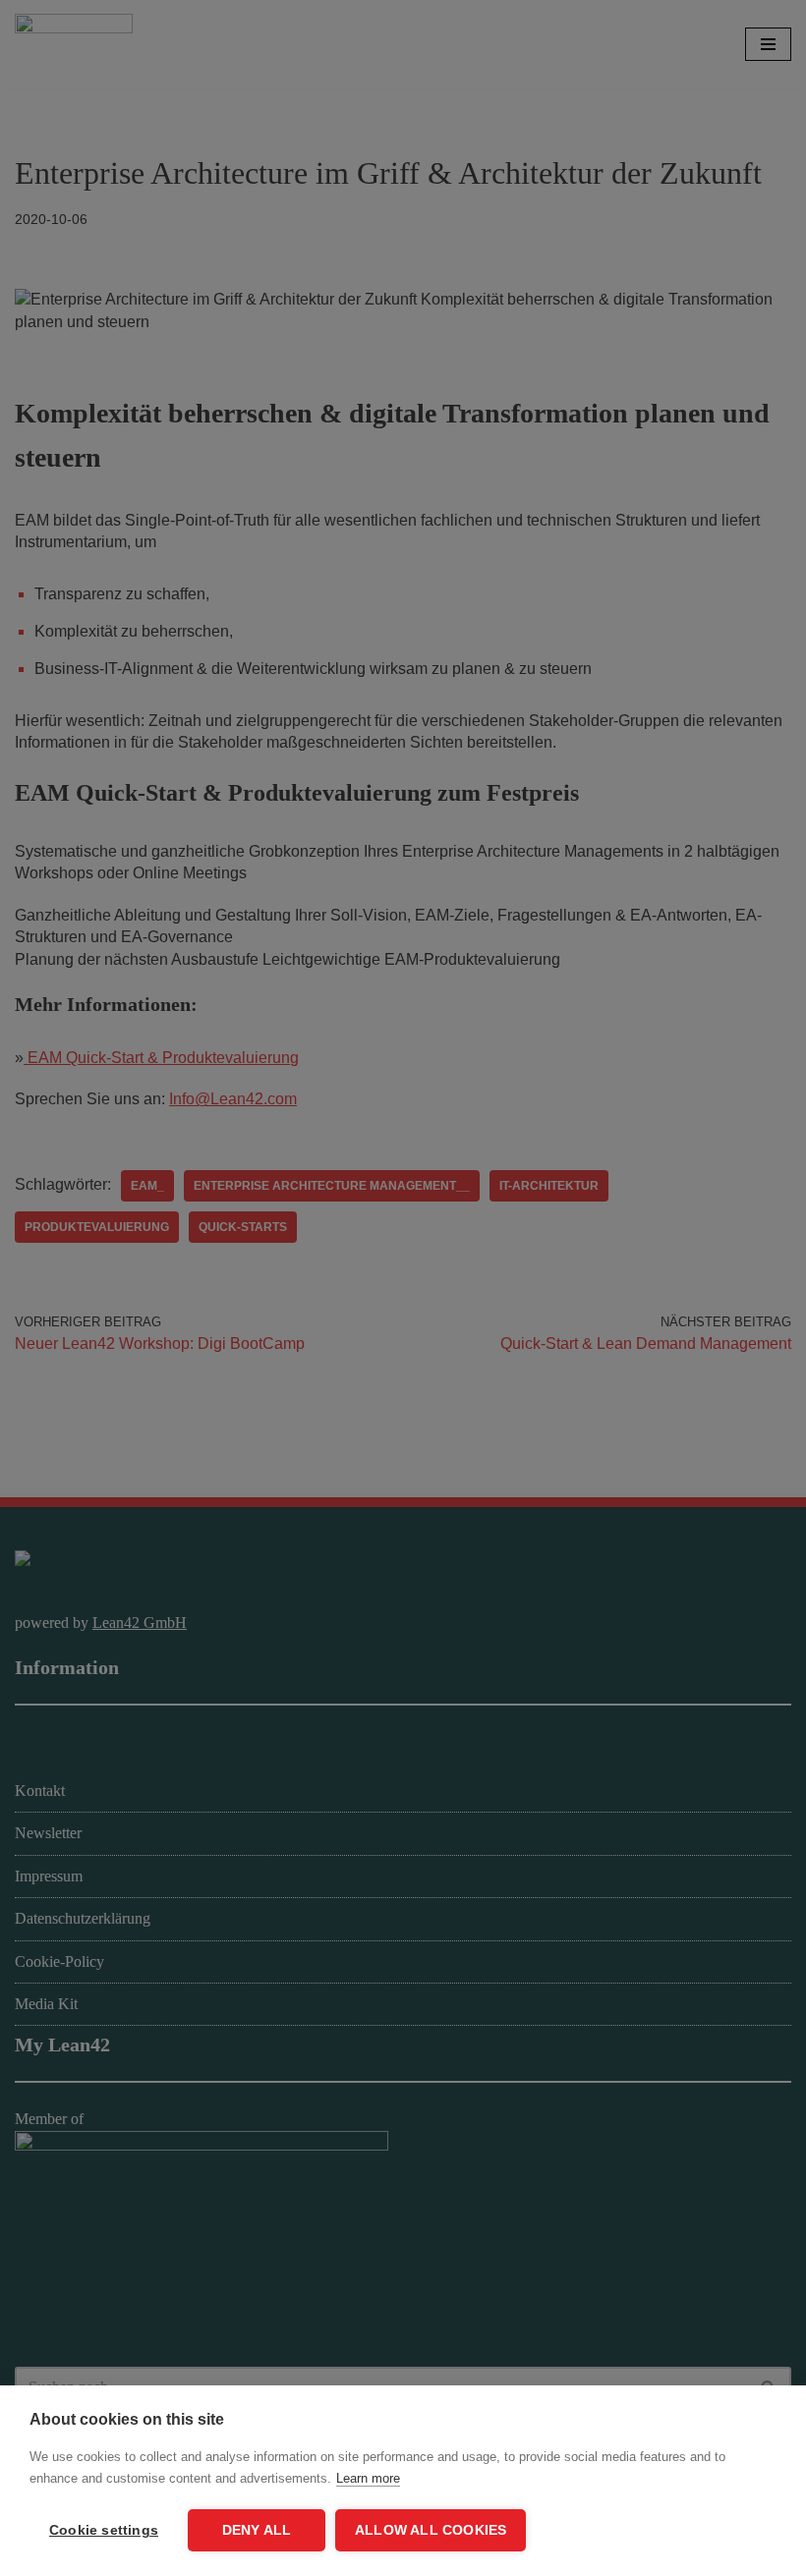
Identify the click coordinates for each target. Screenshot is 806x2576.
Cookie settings (104, 2530)
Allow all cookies (431, 2530)
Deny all (257, 2530)
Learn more (368, 2478)
